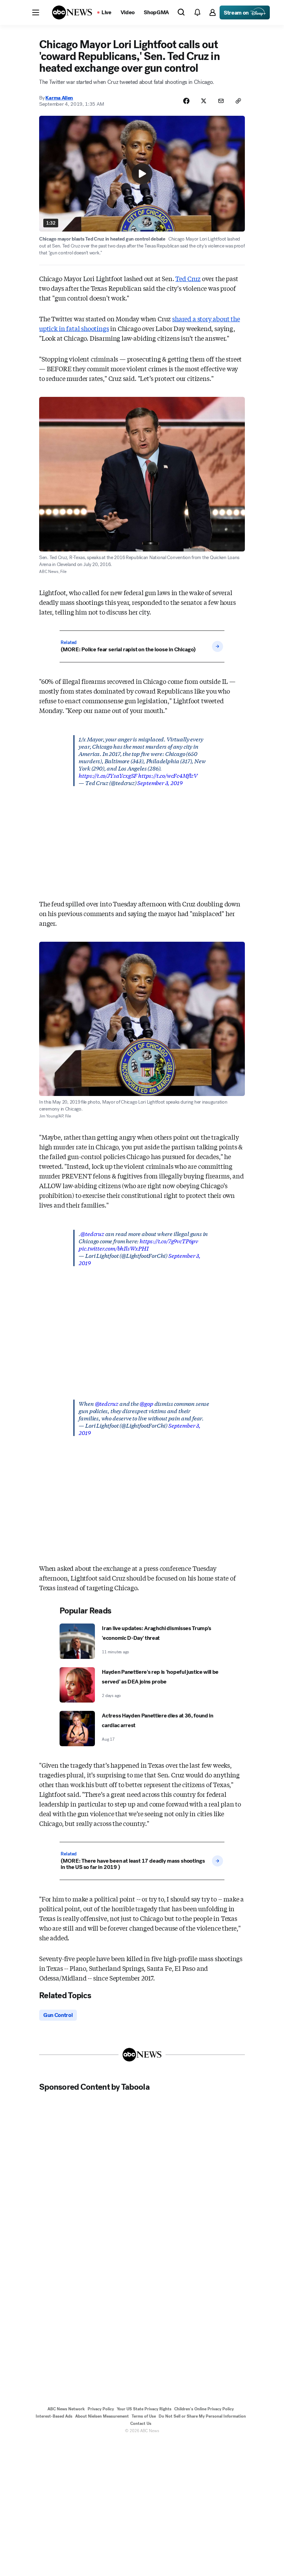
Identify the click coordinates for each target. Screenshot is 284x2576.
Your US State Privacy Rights (144, 2409)
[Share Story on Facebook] (186, 101)
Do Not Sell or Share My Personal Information (202, 2416)
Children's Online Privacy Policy (204, 2409)
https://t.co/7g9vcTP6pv (169, 1241)
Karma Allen (59, 98)
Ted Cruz (188, 278)
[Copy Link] (238, 101)
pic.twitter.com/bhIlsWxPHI (113, 1248)
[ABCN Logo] (72, 12)
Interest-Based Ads (54, 2416)
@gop (146, 1403)
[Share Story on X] (204, 101)
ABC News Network (66, 2409)
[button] (36, 12)
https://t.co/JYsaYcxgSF (108, 775)
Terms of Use (144, 2416)
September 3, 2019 (160, 782)
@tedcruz (92, 1233)
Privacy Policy (101, 2409)
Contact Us (141, 2423)
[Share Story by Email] (221, 101)
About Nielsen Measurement (102, 2416)
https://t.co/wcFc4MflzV (168, 775)
